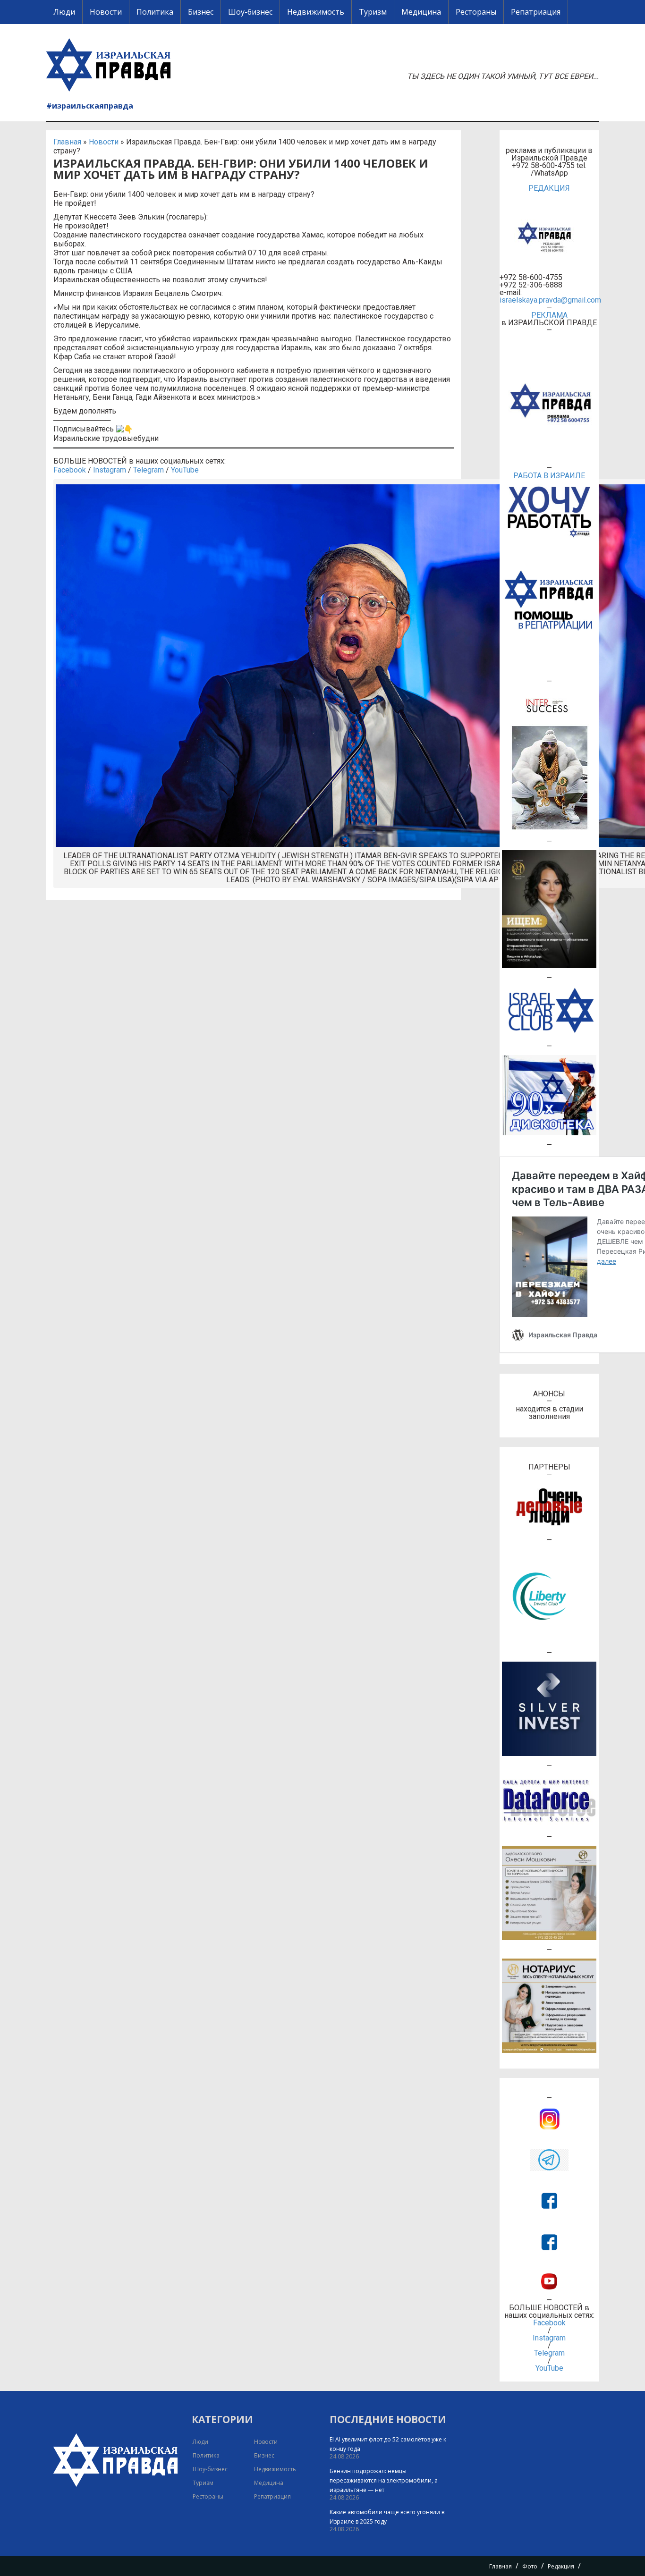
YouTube (185, 470)
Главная (67, 142)
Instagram (110, 470)
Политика (155, 12)
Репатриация (536, 12)
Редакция (561, 2566)
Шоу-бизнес (250, 12)
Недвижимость (316, 12)
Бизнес (201, 12)
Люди (64, 12)
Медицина (421, 12)
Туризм (373, 12)
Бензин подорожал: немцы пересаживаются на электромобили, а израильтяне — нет (384, 2480)
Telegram (149, 470)
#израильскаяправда (90, 106)
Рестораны (476, 12)
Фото (530, 2566)
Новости (106, 12)
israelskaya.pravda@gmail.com (549, 300)
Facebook (70, 470)
